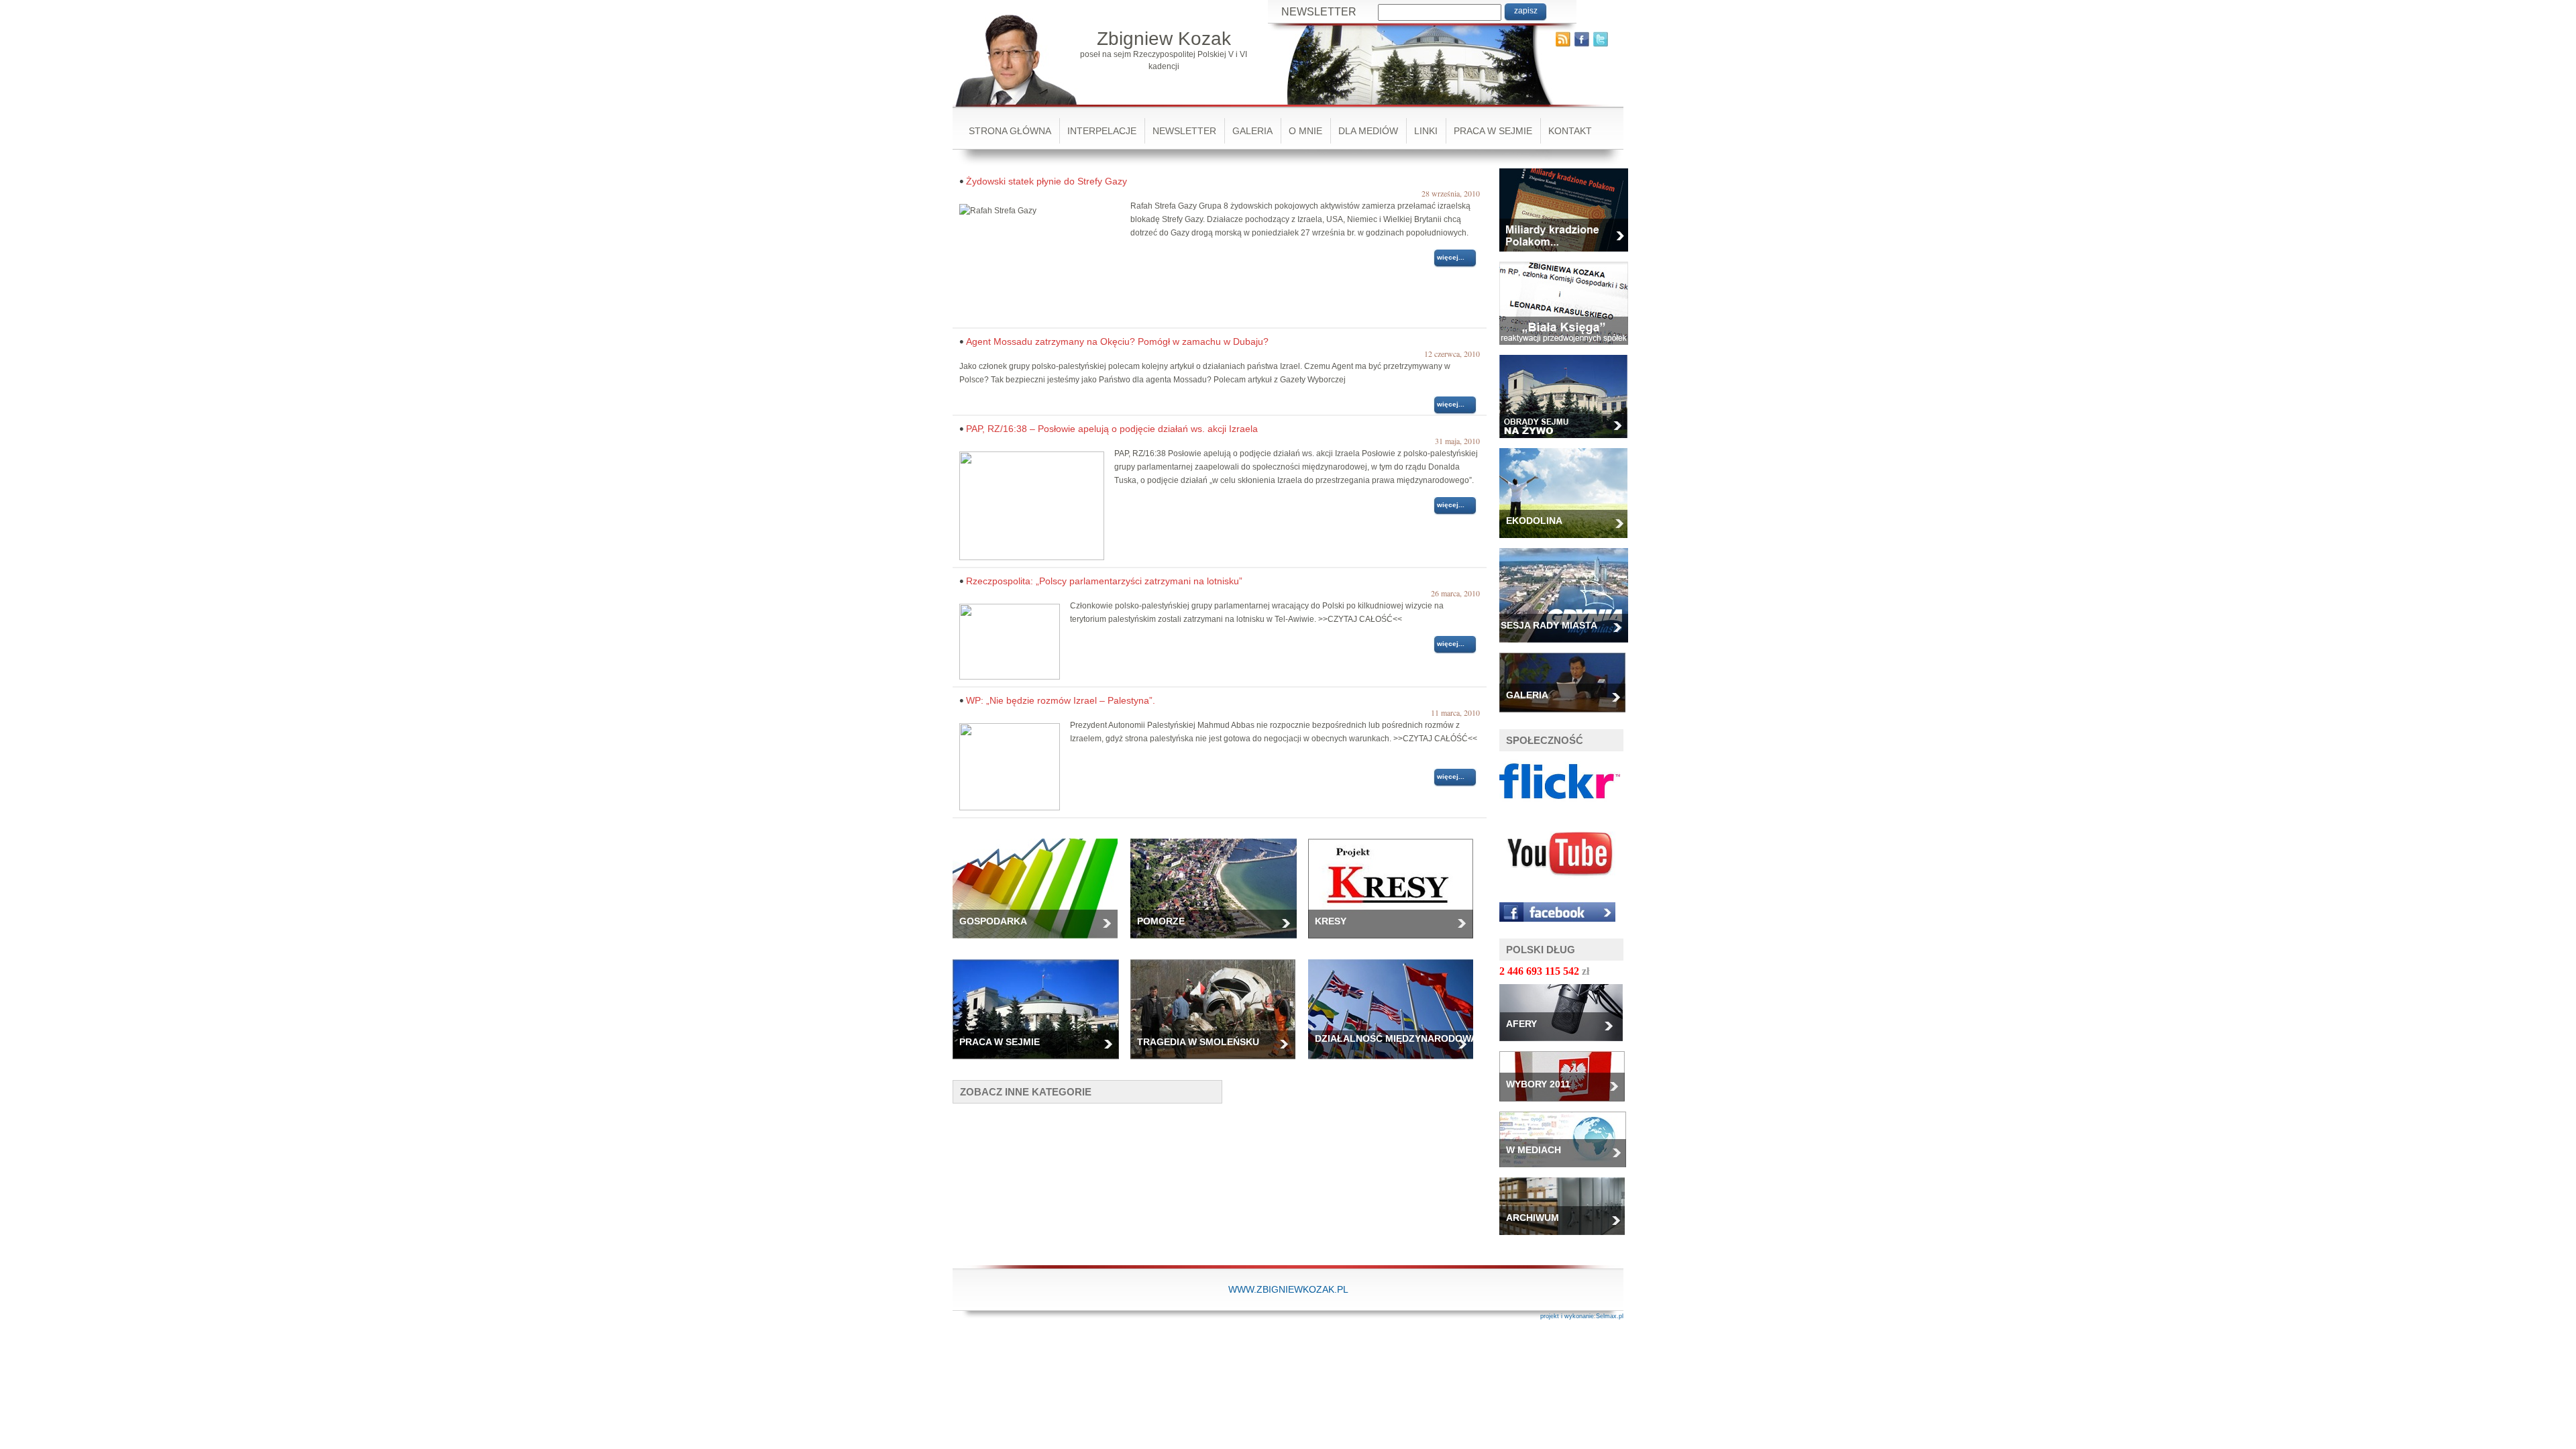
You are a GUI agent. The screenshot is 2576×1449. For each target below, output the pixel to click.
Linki (1426, 131)
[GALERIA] (1567, 716)
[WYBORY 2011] (1567, 1106)
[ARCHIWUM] (1567, 1239)
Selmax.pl (1610, 1316)
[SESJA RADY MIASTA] (1569, 647)
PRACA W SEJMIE (1493, 131)
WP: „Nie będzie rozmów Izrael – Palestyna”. (1061, 700)
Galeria (1252, 131)
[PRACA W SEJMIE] (1041, 1063)
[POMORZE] (1219, 943)
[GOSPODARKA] (1040, 943)
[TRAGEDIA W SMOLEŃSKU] (1218, 1063)
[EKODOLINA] (1568, 542)
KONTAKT (1570, 131)
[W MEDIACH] (1568, 1171)
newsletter (1184, 131)
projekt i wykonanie (1567, 1316)
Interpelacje (1102, 131)
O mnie (1305, 131)
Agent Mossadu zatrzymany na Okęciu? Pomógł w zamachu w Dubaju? (1117, 341)
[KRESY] (1396, 943)
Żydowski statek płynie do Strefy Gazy (1046, 181)
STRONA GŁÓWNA (1010, 131)
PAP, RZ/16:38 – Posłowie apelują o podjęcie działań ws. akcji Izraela (1112, 429)
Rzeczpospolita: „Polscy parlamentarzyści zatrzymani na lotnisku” (1104, 581)
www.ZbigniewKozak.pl (1288, 1289)
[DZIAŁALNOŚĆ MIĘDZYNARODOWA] (1396, 1063)
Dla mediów (1368, 131)
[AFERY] (1566, 1045)
